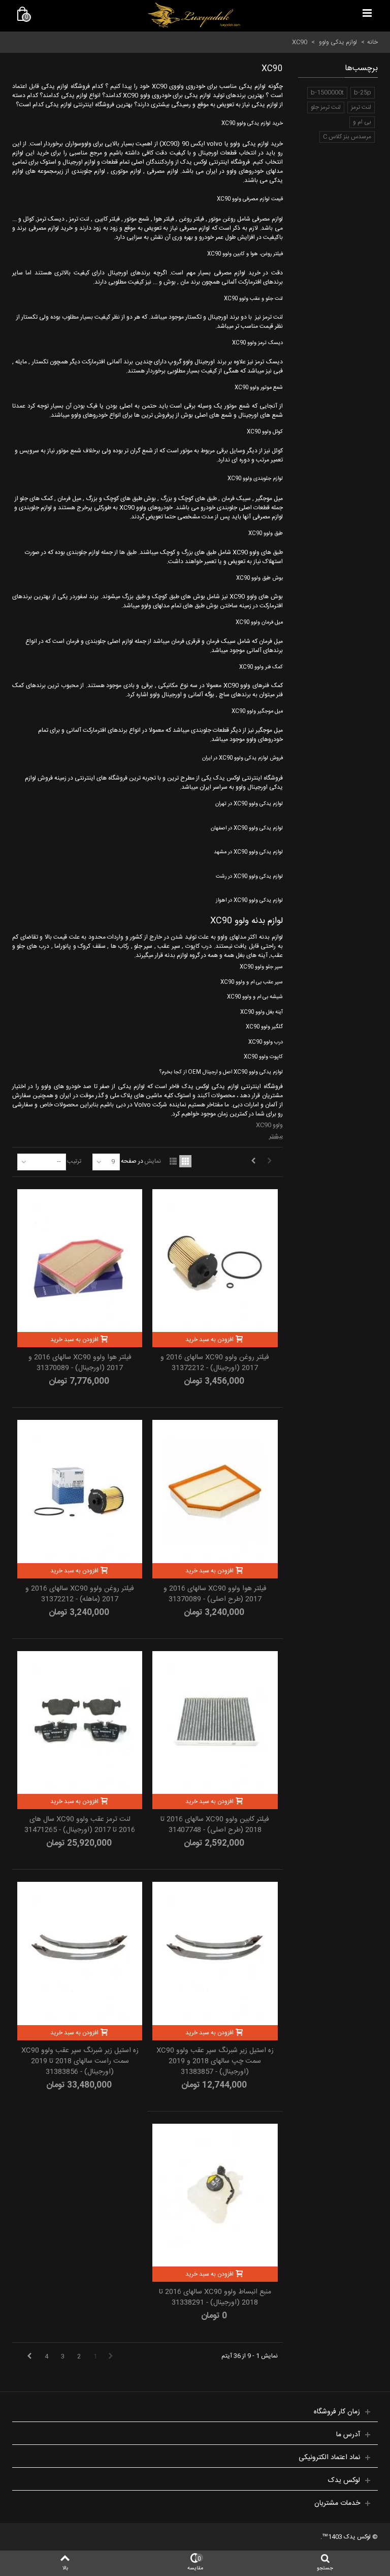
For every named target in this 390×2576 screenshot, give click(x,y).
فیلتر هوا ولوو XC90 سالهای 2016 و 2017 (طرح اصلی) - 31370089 (215, 1594)
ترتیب (74, 1161)
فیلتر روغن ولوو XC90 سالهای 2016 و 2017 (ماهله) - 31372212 (80, 1594)
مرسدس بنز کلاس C (347, 137)
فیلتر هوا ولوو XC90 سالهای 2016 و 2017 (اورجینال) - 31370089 (80, 1363)
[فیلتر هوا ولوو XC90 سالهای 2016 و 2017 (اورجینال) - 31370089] (80, 1261)
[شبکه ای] (185, 1161)
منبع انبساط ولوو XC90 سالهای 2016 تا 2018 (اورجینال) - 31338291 (215, 2298)
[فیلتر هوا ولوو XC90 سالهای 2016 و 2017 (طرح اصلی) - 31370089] (215, 1491)
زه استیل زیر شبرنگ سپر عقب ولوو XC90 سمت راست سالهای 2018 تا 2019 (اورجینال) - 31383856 (80, 2061)
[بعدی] (253, 1161)
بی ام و (362, 122)
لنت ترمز (361, 107)
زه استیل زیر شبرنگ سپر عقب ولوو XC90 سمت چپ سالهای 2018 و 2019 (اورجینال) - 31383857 (215, 2061)
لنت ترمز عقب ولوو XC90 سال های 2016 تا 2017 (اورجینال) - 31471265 (80, 1825)
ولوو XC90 (269, 1125)
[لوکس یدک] (194, 15)
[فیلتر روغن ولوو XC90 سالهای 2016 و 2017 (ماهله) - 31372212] (80, 1491)
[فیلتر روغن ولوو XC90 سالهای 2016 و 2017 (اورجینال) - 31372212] (215, 1261)
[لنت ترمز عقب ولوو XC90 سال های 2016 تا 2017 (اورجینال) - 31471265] (80, 1722)
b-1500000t (327, 92)
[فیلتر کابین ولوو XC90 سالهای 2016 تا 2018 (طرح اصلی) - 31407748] (215, 1722)
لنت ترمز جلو (326, 107)
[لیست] (173, 1161)
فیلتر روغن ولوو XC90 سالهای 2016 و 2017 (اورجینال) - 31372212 (215, 1363)
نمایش (153, 1161)
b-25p (363, 92)
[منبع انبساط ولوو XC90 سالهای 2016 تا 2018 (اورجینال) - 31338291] (215, 2195)
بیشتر (276, 1136)
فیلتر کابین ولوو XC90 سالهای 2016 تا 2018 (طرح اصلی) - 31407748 (215, 1825)
